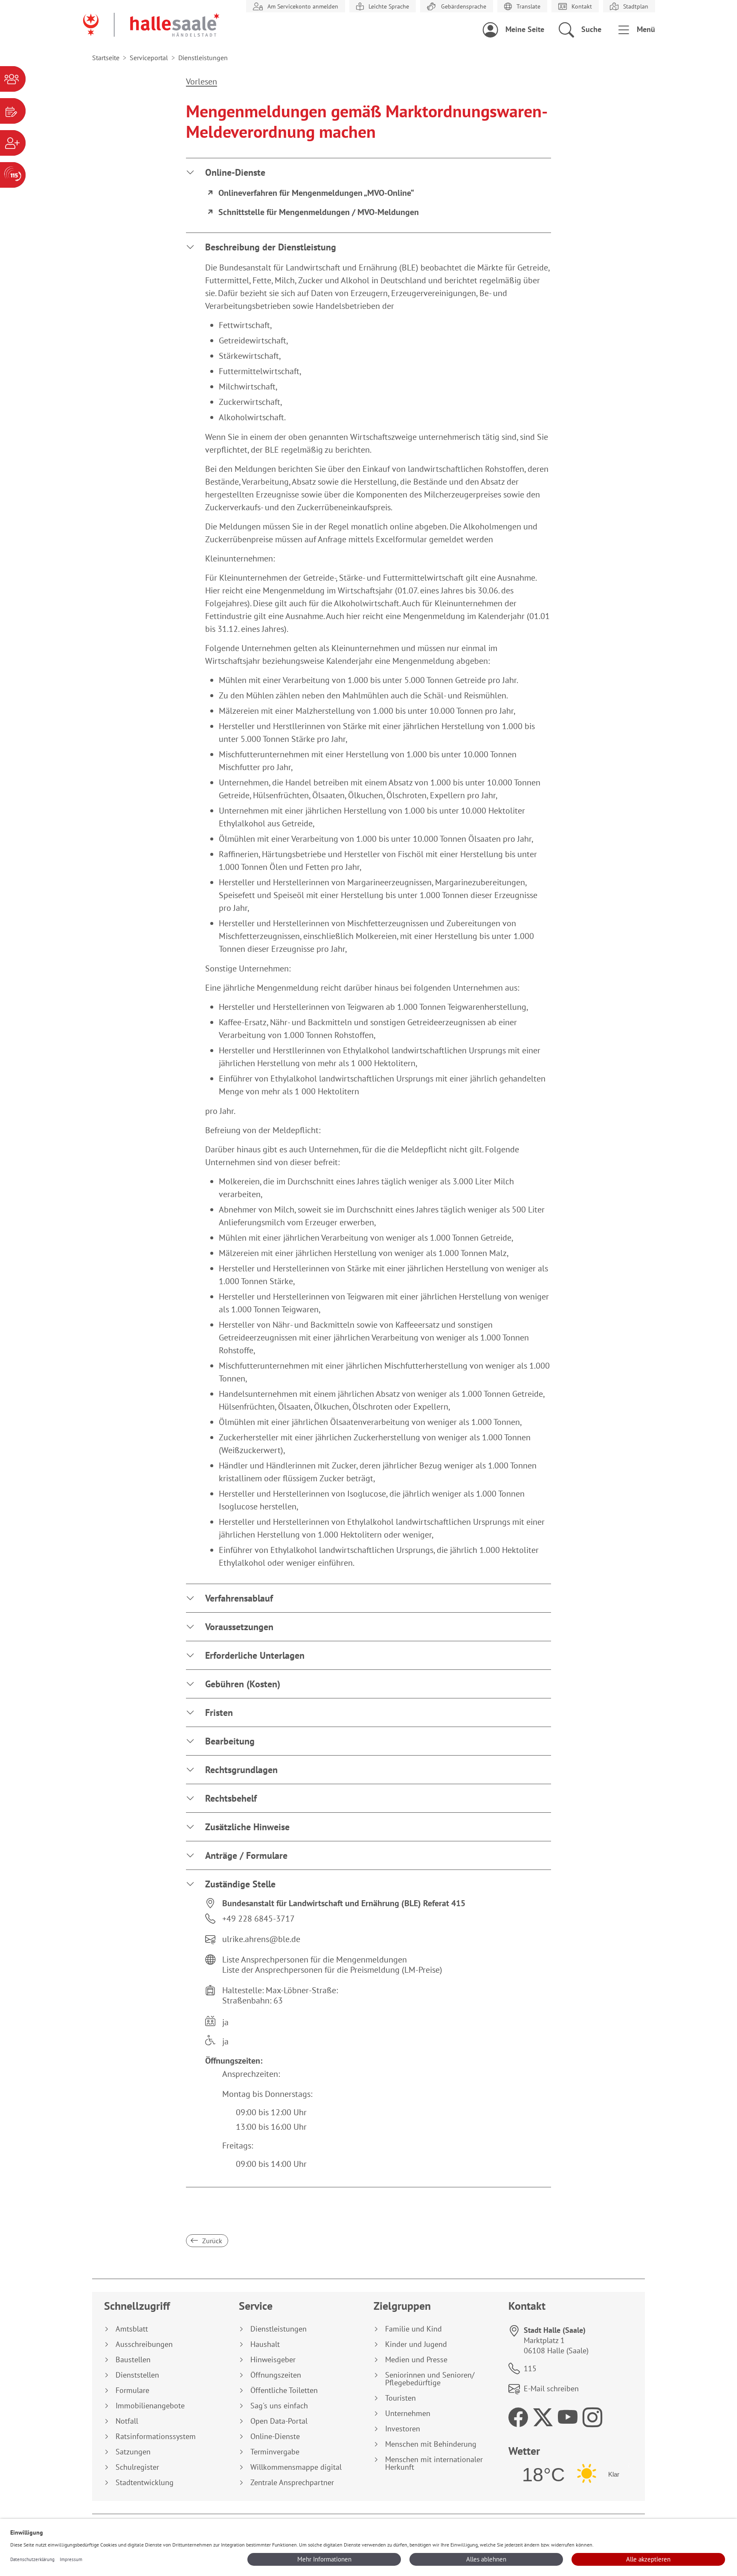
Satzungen (133, 2452)
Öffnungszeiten (276, 2375)
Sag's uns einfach (279, 2406)
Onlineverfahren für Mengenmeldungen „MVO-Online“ (316, 193)
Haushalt (265, 2344)
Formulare (132, 2390)
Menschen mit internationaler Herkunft (434, 2463)
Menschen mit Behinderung (431, 2444)
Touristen (400, 2398)
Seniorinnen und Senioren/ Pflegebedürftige (430, 2379)
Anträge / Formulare (246, 1855)
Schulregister (137, 2467)
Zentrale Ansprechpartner (292, 2483)
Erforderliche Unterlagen (255, 1655)
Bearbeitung (230, 1741)
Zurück (211, 2241)
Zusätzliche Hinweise (247, 1827)
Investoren (403, 2429)
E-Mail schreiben (551, 2388)
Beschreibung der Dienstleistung (271, 247)
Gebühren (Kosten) (243, 1684)
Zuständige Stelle (240, 1884)
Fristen (219, 1712)
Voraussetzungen (239, 1627)
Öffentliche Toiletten (284, 2390)
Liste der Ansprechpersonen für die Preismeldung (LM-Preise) (332, 1970)
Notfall (127, 2421)
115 (530, 2368)
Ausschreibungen (144, 2344)
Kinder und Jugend (416, 2344)
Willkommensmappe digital (296, 2467)
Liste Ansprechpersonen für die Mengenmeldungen (315, 1960)
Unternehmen (408, 2413)
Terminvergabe (275, 2452)
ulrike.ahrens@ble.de (261, 1939)
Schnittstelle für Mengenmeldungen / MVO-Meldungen (319, 212)
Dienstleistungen (279, 2329)
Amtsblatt (132, 2329)
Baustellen (133, 2360)
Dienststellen (137, 2375)
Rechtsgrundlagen (241, 1770)
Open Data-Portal (279, 2421)
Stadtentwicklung (145, 2483)
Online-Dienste (235, 172)
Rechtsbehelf (231, 1798)
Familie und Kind (413, 2329)
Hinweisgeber (273, 2360)
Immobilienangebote (150, 2406)
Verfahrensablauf (239, 1598)
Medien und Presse (416, 2360)
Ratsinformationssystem (156, 2436)
